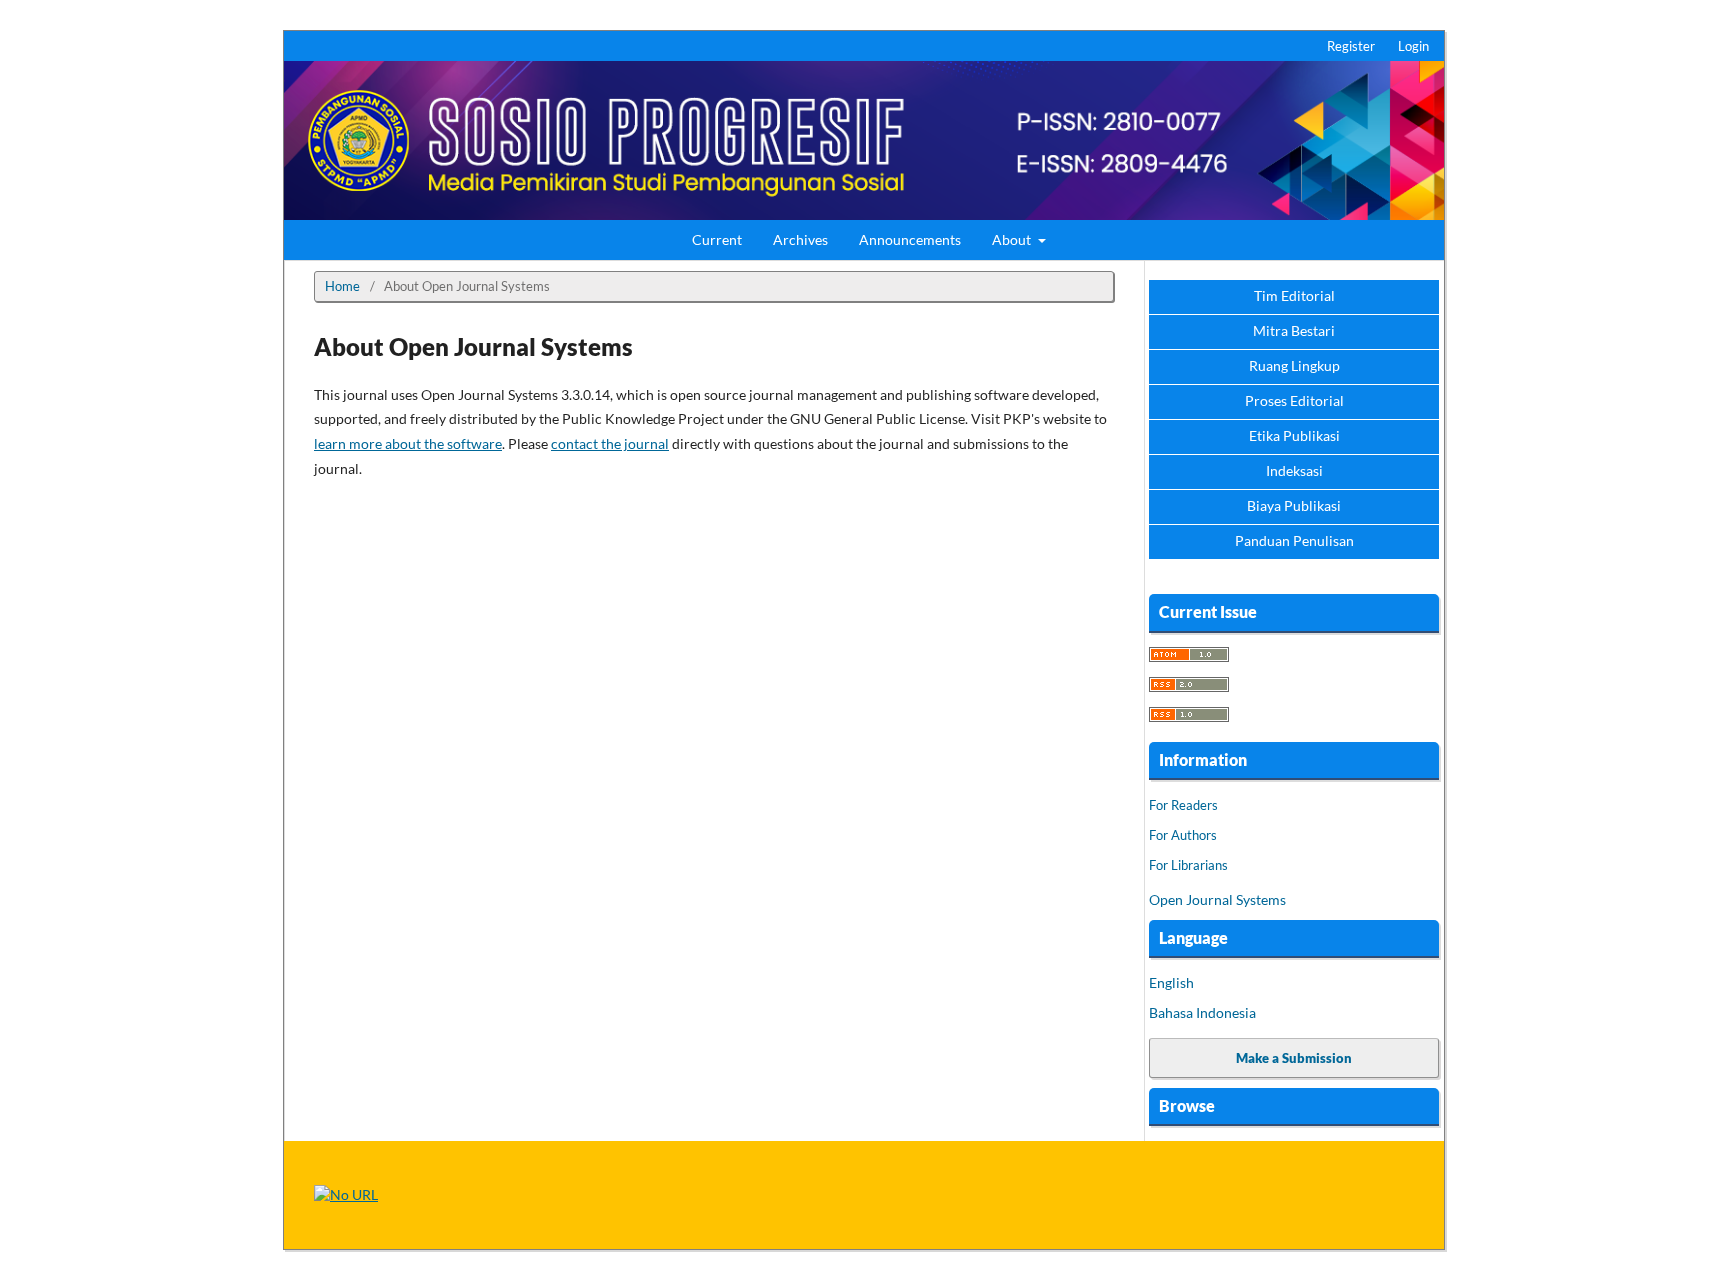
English (1171, 982)
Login (1413, 46)
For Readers (1183, 805)
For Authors (1183, 835)
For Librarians (1188, 865)
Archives (800, 239)
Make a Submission (1294, 1058)
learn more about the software (408, 443)
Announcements (910, 239)
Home (342, 286)
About (1013, 239)
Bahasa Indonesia (1202, 1012)
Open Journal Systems (1217, 899)
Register (1351, 46)
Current (717, 239)
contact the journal (610, 443)
